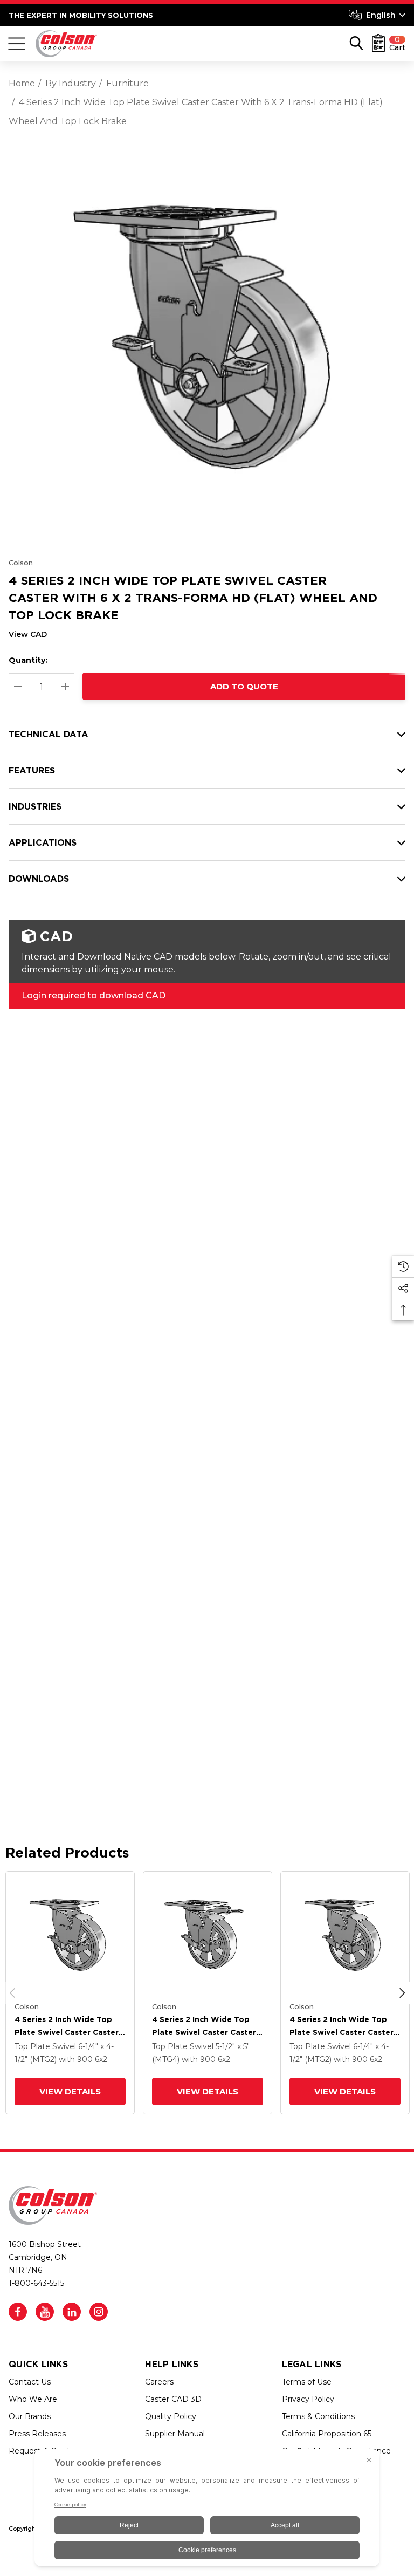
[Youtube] (45, 2312)
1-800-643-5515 (36, 2283)
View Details (70, 2091)
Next (402, 1993)
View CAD (28, 634)
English (381, 15)
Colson (21, 563)
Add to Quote (244, 686)
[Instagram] (99, 2312)
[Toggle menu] (17, 44)
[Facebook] (18, 2312)
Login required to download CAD (94, 995)
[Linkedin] (72, 2312)
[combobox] (377, 15)
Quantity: (28, 660)
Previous (12, 1993)
